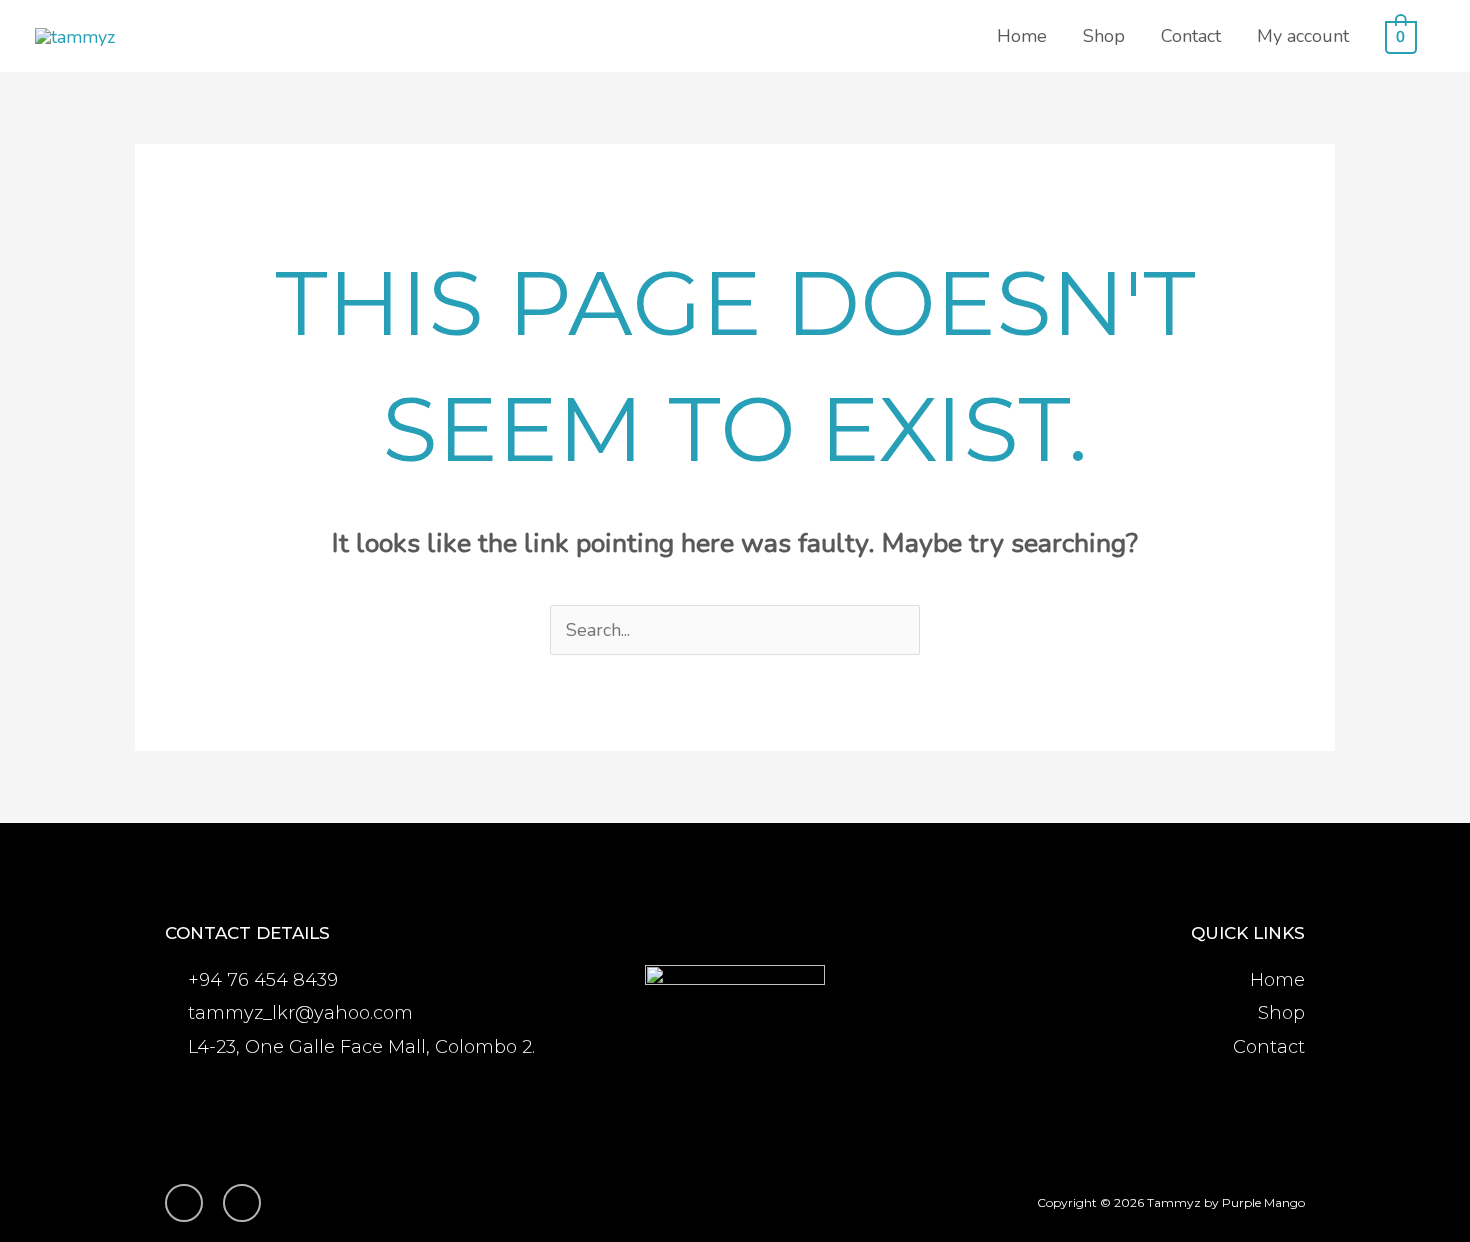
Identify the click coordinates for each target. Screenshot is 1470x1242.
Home (1022, 36)
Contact (1191, 36)
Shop (1104, 36)
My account (1303, 36)
